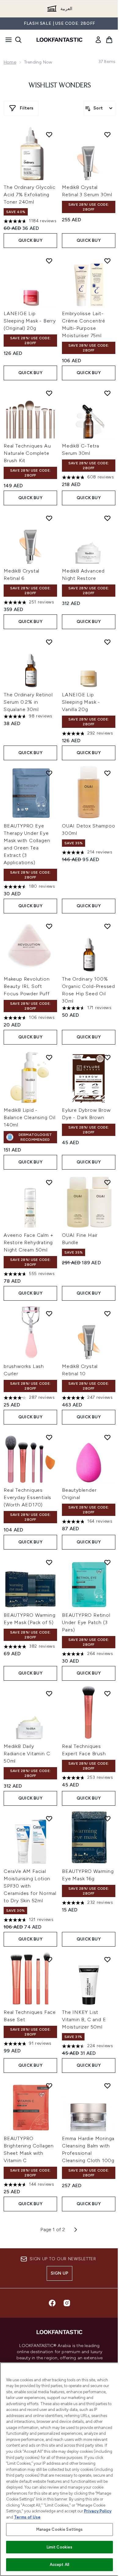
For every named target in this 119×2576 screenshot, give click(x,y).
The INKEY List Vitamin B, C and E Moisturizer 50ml (84, 2020)
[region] (60, 2469)
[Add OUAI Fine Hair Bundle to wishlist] (107, 1182)
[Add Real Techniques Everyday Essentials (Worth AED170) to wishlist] (49, 1437)
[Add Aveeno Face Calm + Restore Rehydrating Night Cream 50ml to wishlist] (49, 1182)
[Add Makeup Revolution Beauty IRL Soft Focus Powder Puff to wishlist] (49, 926)
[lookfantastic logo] (60, 40)
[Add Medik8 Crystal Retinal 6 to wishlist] (49, 518)
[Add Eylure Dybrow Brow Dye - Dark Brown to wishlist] (107, 1057)
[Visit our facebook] (52, 2303)
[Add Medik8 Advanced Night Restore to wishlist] (107, 518)
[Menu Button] (7, 40)
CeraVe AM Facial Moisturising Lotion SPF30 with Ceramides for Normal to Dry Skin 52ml (30, 1886)
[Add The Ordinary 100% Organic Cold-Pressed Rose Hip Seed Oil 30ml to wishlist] (107, 926)
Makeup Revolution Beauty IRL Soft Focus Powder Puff (27, 986)
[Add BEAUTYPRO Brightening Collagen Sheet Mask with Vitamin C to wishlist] (49, 2086)
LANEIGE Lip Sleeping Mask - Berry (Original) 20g (30, 321)
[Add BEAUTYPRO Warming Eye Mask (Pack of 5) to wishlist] (49, 1562)
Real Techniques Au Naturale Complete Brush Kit (27, 453)
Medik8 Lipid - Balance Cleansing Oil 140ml (30, 1117)
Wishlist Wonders (60, 86)
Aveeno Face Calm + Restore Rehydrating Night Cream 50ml (28, 1242)
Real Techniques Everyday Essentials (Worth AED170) (27, 1497)
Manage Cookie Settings (60, 2529)
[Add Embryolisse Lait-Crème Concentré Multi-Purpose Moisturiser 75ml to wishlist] (107, 261)
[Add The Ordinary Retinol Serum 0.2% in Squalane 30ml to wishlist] (49, 642)
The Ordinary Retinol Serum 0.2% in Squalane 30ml (28, 702)
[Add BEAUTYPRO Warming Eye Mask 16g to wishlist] (107, 1819)
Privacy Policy (98, 2511)
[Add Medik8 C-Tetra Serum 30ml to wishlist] (107, 393)
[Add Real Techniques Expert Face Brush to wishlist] (107, 1693)
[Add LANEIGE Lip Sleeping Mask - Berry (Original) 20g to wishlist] (49, 261)
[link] (98, 40)
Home (10, 62)
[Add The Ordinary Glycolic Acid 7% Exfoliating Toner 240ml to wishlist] (49, 135)
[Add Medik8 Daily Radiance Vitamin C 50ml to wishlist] (49, 1693)
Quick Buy (30, 240)
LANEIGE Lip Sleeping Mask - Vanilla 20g (81, 702)
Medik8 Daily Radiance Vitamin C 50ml (27, 1754)
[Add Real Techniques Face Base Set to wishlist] (49, 1959)
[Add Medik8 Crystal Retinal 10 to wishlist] (107, 1314)
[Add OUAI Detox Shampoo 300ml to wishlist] (107, 773)
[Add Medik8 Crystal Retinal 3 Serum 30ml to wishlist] (107, 135)
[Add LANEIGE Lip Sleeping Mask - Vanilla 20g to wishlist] (107, 642)
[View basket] (109, 40)
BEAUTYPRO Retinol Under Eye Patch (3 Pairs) (86, 1622)
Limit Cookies (60, 2547)
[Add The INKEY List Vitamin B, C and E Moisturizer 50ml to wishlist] (107, 1959)
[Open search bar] (18, 40)
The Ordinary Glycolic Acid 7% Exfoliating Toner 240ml (30, 195)
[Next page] (76, 2230)
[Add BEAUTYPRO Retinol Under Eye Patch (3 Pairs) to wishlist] (107, 1562)
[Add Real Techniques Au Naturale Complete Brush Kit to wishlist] (49, 393)
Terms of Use (27, 2517)
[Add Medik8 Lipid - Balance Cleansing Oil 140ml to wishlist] (49, 1057)
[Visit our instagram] (67, 2303)
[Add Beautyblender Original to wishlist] (107, 1437)
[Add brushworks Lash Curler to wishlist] (49, 1314)
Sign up (60, 2273)
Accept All (60, 2565)
